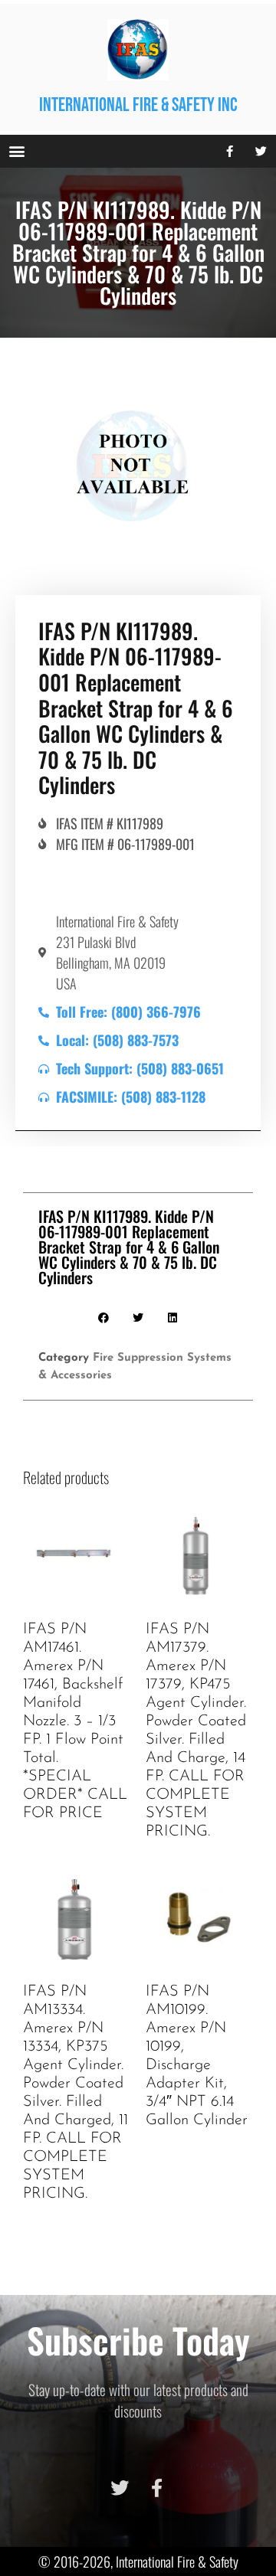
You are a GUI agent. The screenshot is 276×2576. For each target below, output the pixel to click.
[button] (16, 151)
